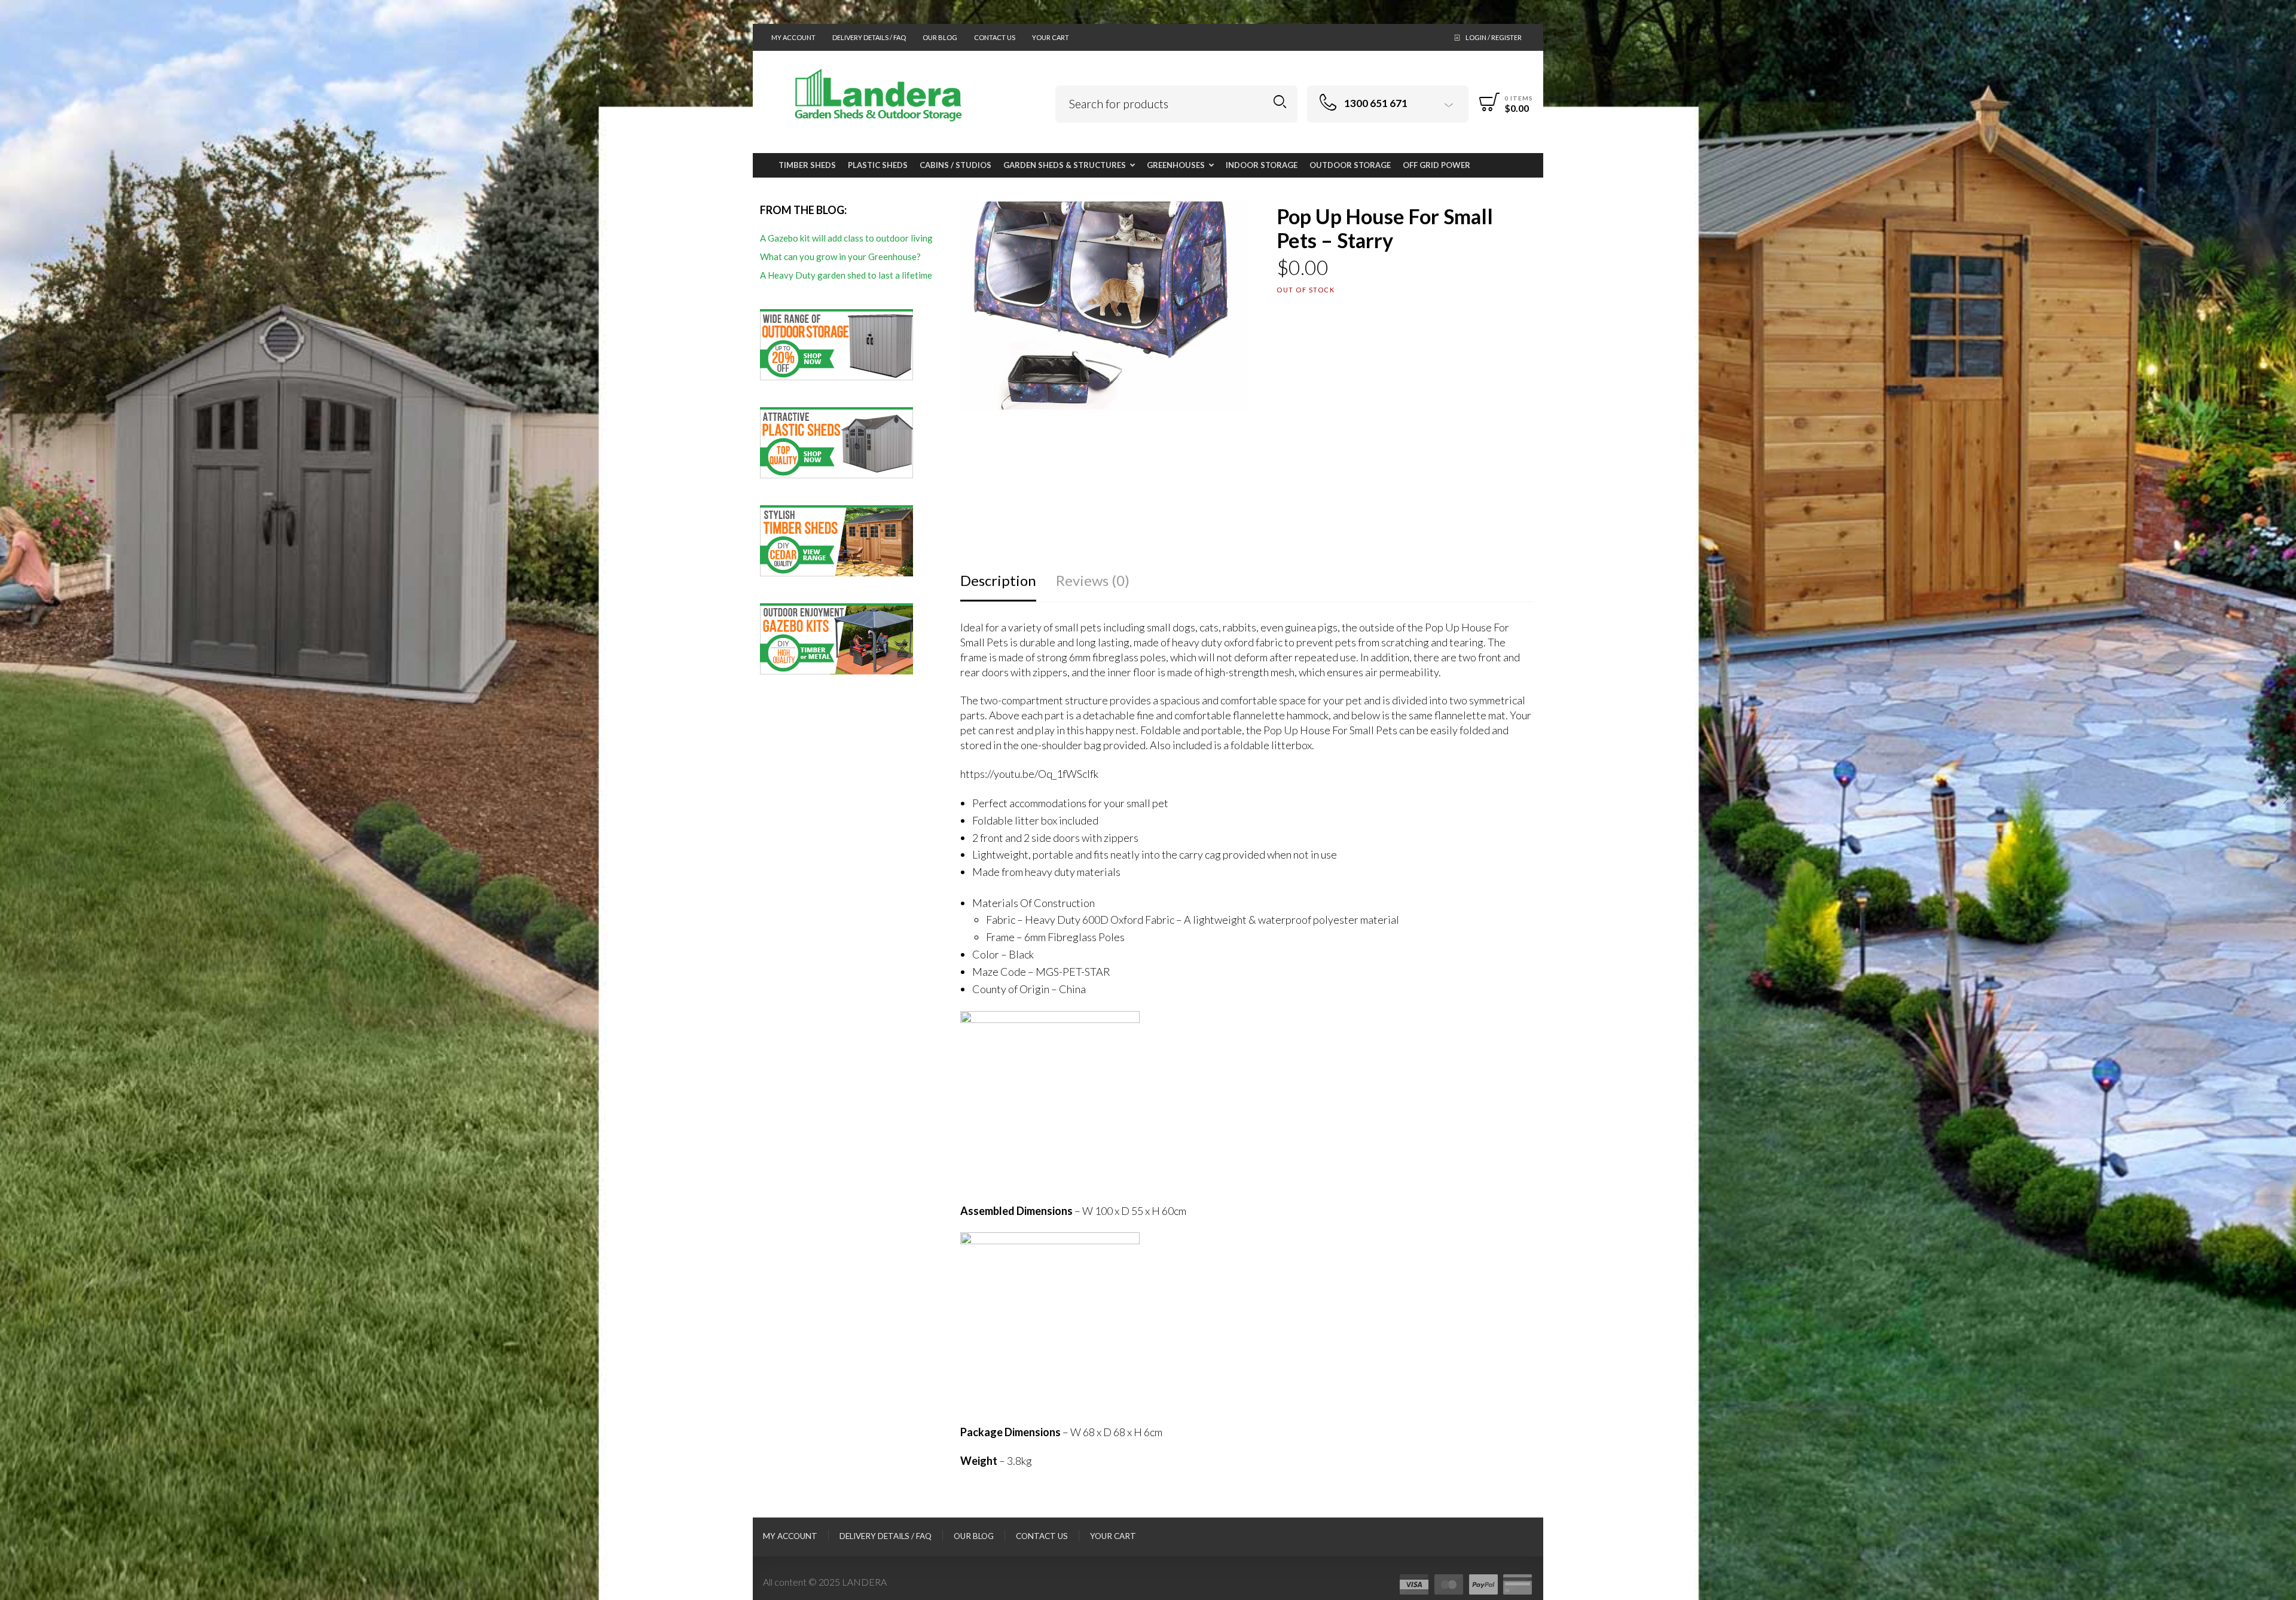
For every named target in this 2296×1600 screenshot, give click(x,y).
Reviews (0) (1093, 580)
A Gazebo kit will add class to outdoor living (846, 238)
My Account (793, 37)
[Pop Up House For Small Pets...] (10, 800)
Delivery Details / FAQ (869, 37)
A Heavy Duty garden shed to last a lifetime (846, 275)
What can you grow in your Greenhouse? (840, 257)
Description (998, 580)
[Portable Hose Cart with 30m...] (2286, 800)
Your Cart (1051, 37)
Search (1280, 102)
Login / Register (1494, 37)
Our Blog (940, 37)
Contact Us (995, 37)
